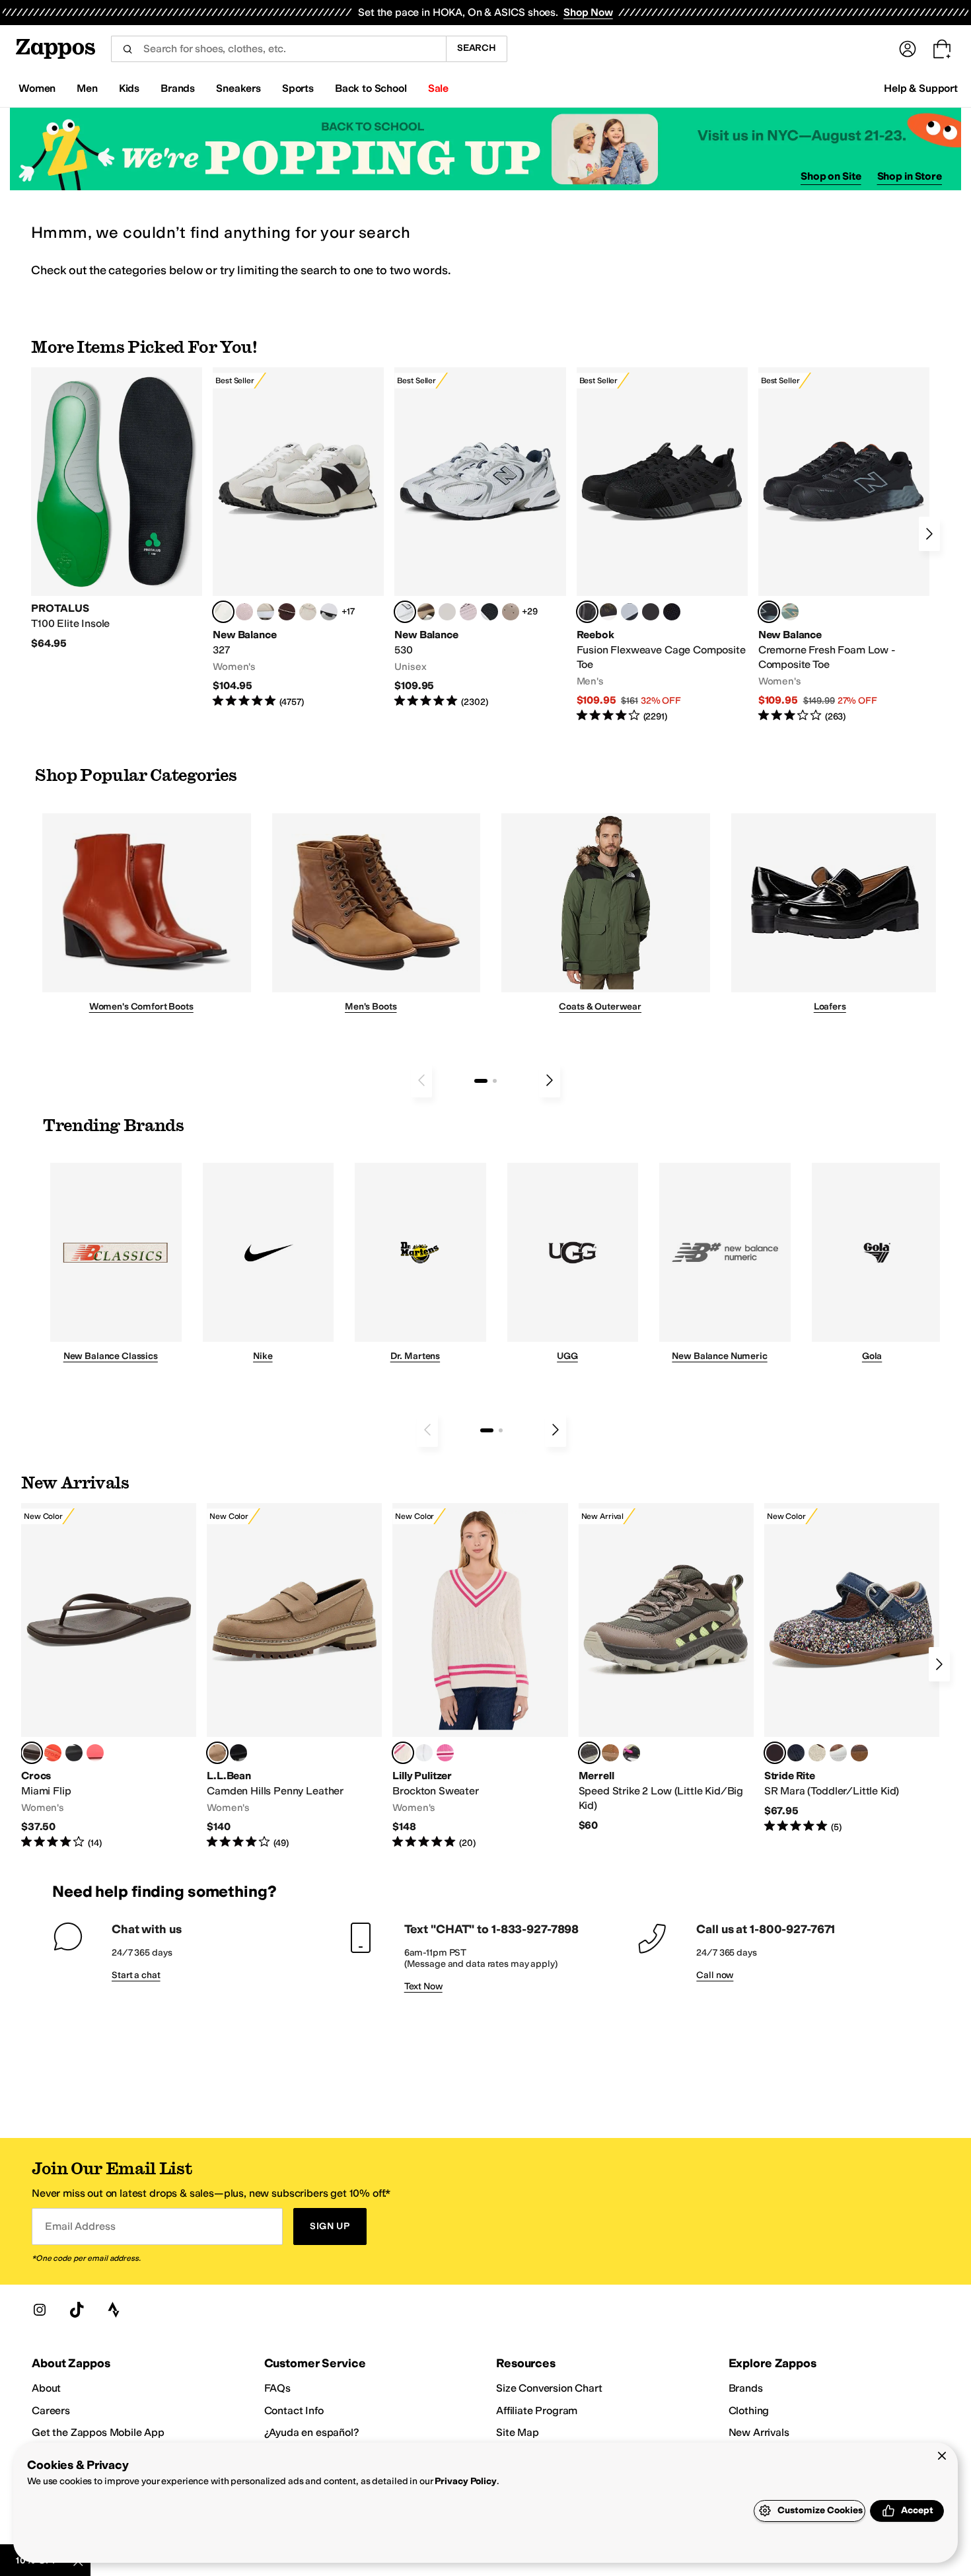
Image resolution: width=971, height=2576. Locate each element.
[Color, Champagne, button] (817, 1753)
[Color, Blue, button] (651, 612)
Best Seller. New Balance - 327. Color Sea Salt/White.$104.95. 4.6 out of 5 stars (298, 538)
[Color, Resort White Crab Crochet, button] (424, 1753)
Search (477, 48)
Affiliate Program (537, 2410)
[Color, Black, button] (74, 1753)
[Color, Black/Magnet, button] (489, 612)
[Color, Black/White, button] (672, 612)
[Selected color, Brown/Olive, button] (589, 1753)
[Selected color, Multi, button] (775, 1753)
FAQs (277, 2388)
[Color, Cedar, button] (859, 1753)
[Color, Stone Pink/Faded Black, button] (468, 612)
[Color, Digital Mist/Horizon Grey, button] (329, 612)
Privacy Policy (465, 2481)
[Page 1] (481, 1081)
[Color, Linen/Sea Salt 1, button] (266, 612)
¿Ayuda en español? (312, 2432)
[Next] (929, 534)
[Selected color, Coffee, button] (32, 1753)
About (46, 2388)
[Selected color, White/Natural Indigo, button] (405, 612)
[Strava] (114, 2310)
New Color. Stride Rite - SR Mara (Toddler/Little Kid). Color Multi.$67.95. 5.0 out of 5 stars (852, 1668)
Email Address (80, 2226)
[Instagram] (40, 2310)
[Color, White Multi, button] (631, 1753)
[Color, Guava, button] (95, 1753)
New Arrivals (759, 2432)
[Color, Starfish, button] (53, 1753)
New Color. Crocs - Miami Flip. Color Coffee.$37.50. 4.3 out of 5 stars (109, 1676)
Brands (746, 2388)
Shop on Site (831, 176)
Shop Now (588, 12)
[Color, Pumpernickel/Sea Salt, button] (287, 612)
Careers (51, 2410)
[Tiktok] (77, 2310)
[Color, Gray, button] (629, 612)
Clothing (749, 2410)
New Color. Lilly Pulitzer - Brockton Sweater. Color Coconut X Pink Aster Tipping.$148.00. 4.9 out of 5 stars (480, 1676)
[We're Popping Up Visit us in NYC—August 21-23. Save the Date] (485, 149)
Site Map (518, 2432)
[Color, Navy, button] (796, 1753)
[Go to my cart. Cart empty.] (942, 49)
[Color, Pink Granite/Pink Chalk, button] (244, 612)
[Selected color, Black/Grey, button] (587, 612)
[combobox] (278, 49)
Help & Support (921, 88)
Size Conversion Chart (549, 2388)
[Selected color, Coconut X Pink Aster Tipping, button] (403, 1753)
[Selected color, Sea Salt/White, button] (223, 612)
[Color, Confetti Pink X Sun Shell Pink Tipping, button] (445, 1753)
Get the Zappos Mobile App (98, 2432)
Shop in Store (910, 176)
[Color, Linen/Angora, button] (308, 612)
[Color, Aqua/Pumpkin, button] (790, 612)
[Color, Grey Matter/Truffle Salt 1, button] (447, 612)
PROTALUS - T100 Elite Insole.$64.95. (117, 509)
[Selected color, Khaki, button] (217, 1753)
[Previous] (421, 1080)
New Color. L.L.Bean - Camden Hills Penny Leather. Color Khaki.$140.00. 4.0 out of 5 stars (294, 1676)
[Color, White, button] (838, 1753)
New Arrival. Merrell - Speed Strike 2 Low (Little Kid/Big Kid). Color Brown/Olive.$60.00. (666, 1668)
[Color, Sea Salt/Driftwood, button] (511, 612)
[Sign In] (908, 49)
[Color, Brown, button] (608, 612)
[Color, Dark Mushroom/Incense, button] (426, 612)
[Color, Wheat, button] (610, 1753)
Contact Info (294, 2410)
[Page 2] (495, 1081)
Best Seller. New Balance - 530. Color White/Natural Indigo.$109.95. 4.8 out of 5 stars (480, 538)
